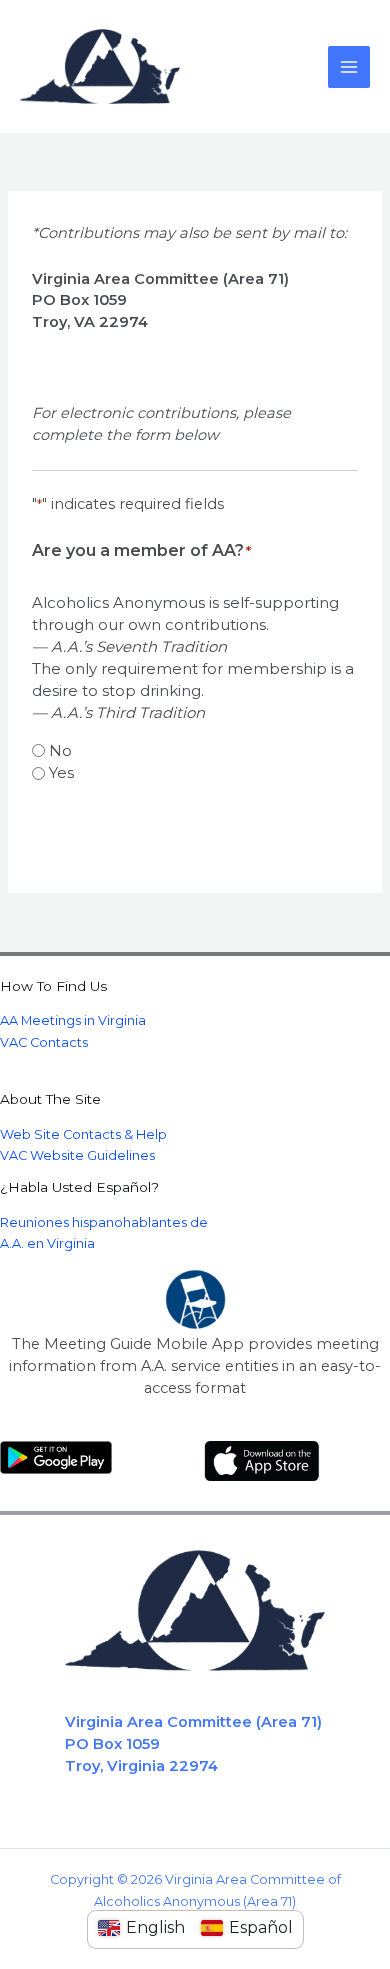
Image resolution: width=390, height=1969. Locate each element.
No (60, 750)
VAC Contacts (44, 1042)
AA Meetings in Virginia (73, 1020)
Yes (61, 772)
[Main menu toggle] (349, 67)
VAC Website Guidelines (77, 1155)
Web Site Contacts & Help (83, 1134)
